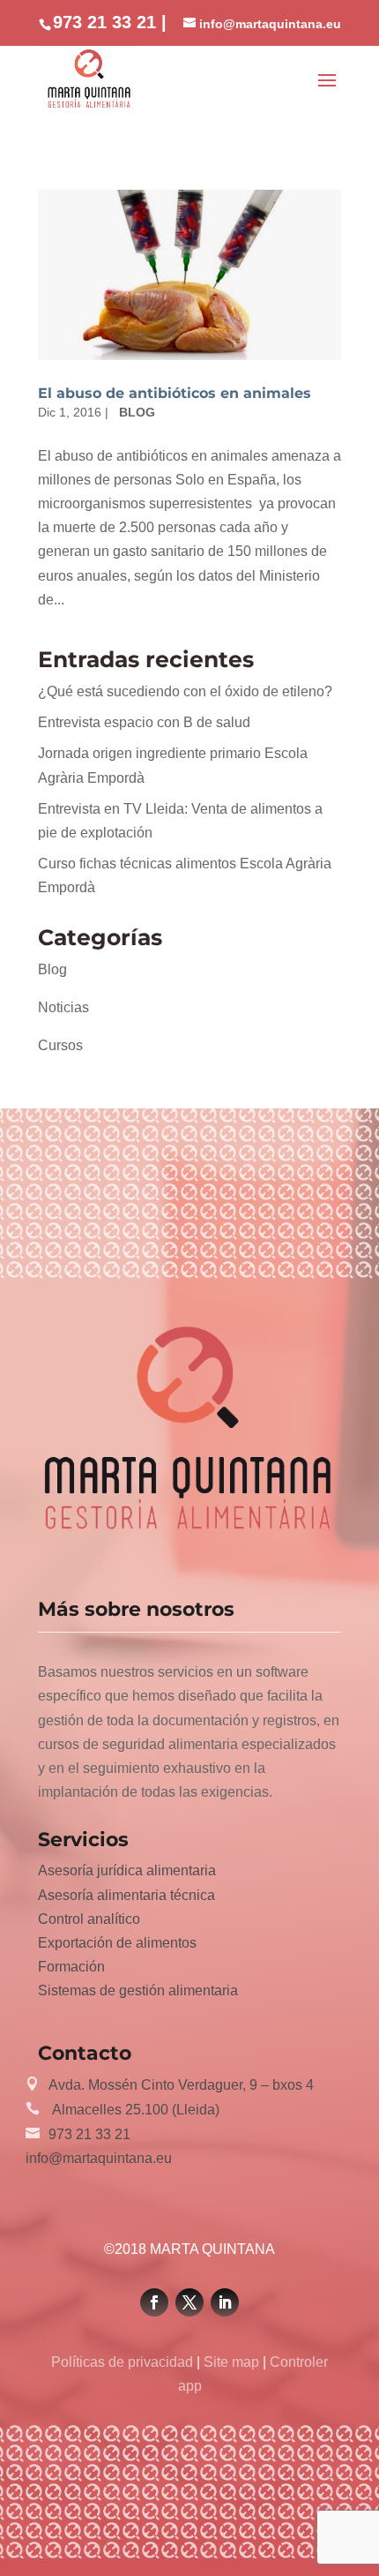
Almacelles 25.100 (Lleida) (134, 2110)
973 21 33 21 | (110, 22)
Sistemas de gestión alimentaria (138, 1990)
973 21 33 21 (89, 2134)
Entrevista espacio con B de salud (144, 722)
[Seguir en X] (189, 2302)
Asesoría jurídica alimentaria (127, 1870)
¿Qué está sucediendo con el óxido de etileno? (185, 691)
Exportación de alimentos (117, 1943)
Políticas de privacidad (124, 2362)
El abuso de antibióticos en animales (175, 393)
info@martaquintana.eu (99, 2158)
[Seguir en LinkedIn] (225, 2302)
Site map (231, 2362)
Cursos (60, 1045)
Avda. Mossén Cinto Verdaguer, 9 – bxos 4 (181, 2085)
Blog (137, 412)
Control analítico (89, 1919)
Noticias (63, 1007)
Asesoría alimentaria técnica (126, 1895)
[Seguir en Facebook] (154, 2302)
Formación (71, 1967)
